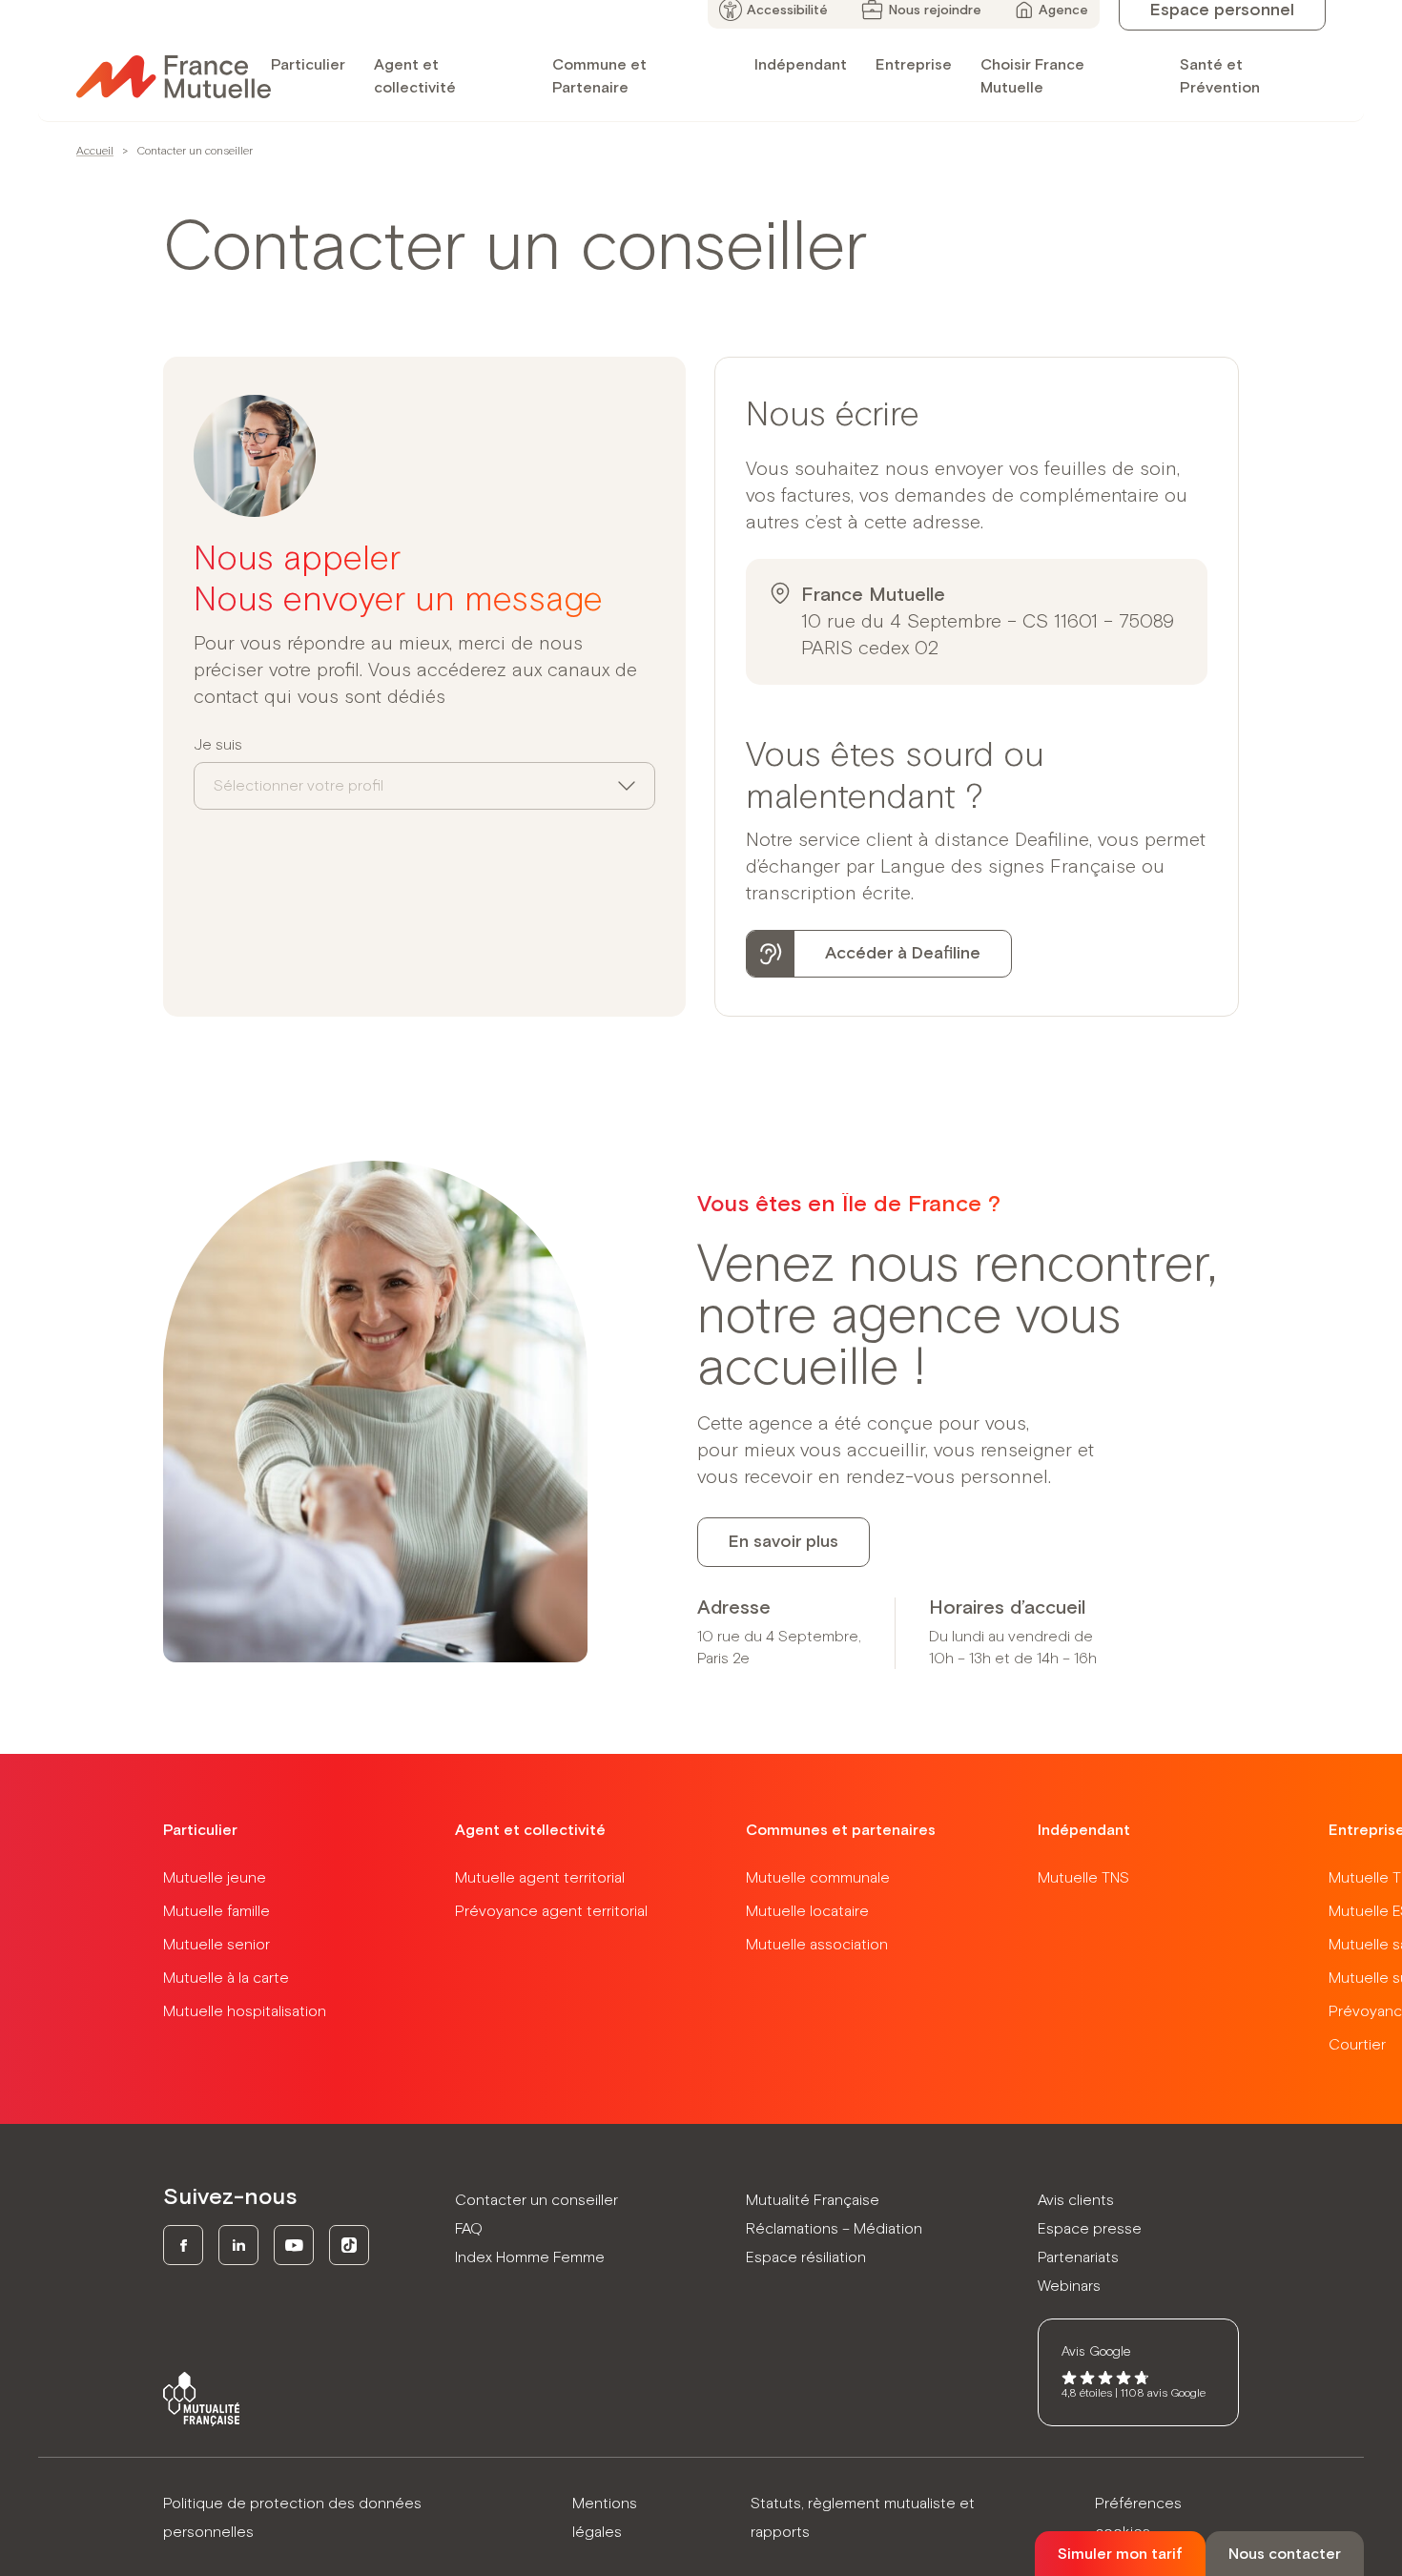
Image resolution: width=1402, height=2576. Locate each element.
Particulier (308, 65)
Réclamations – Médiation (834, 2229)
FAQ (469, 2229)
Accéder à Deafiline (903, 954)
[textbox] (299, 786)
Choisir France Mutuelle (1032, 76)
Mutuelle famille (216, 1911)
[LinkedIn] (238, 2245)
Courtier (1357, 2045)
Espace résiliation (806, 2257)
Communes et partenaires (841, 1830)
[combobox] (424, 786)
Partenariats (1078, 2257)
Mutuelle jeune (215, 1878)
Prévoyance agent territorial (551, 1911)
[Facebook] (183, 2245)
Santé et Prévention (1220, 76)
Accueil (95, 152)
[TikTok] (349, 2245)
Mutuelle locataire (807, 1911)
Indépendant (801, 65)
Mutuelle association (817, 1945)
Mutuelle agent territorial (540, 1878)
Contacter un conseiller (536, 2200)
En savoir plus (783, 1542)
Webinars (1069, 2286)
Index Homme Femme (530, 2257)
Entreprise (914, 65)
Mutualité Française (813, 2200)
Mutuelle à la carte (226, 1978)
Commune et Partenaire (599, 76)
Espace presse (1090, 2229)
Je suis (218, 745)
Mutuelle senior (216, 1945)
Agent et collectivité (415, 76)
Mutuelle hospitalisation (245, 2011)
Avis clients (1076, 2200)
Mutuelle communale (818, 1878)
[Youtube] (294, 2245)
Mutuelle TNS (1083, 1878)
